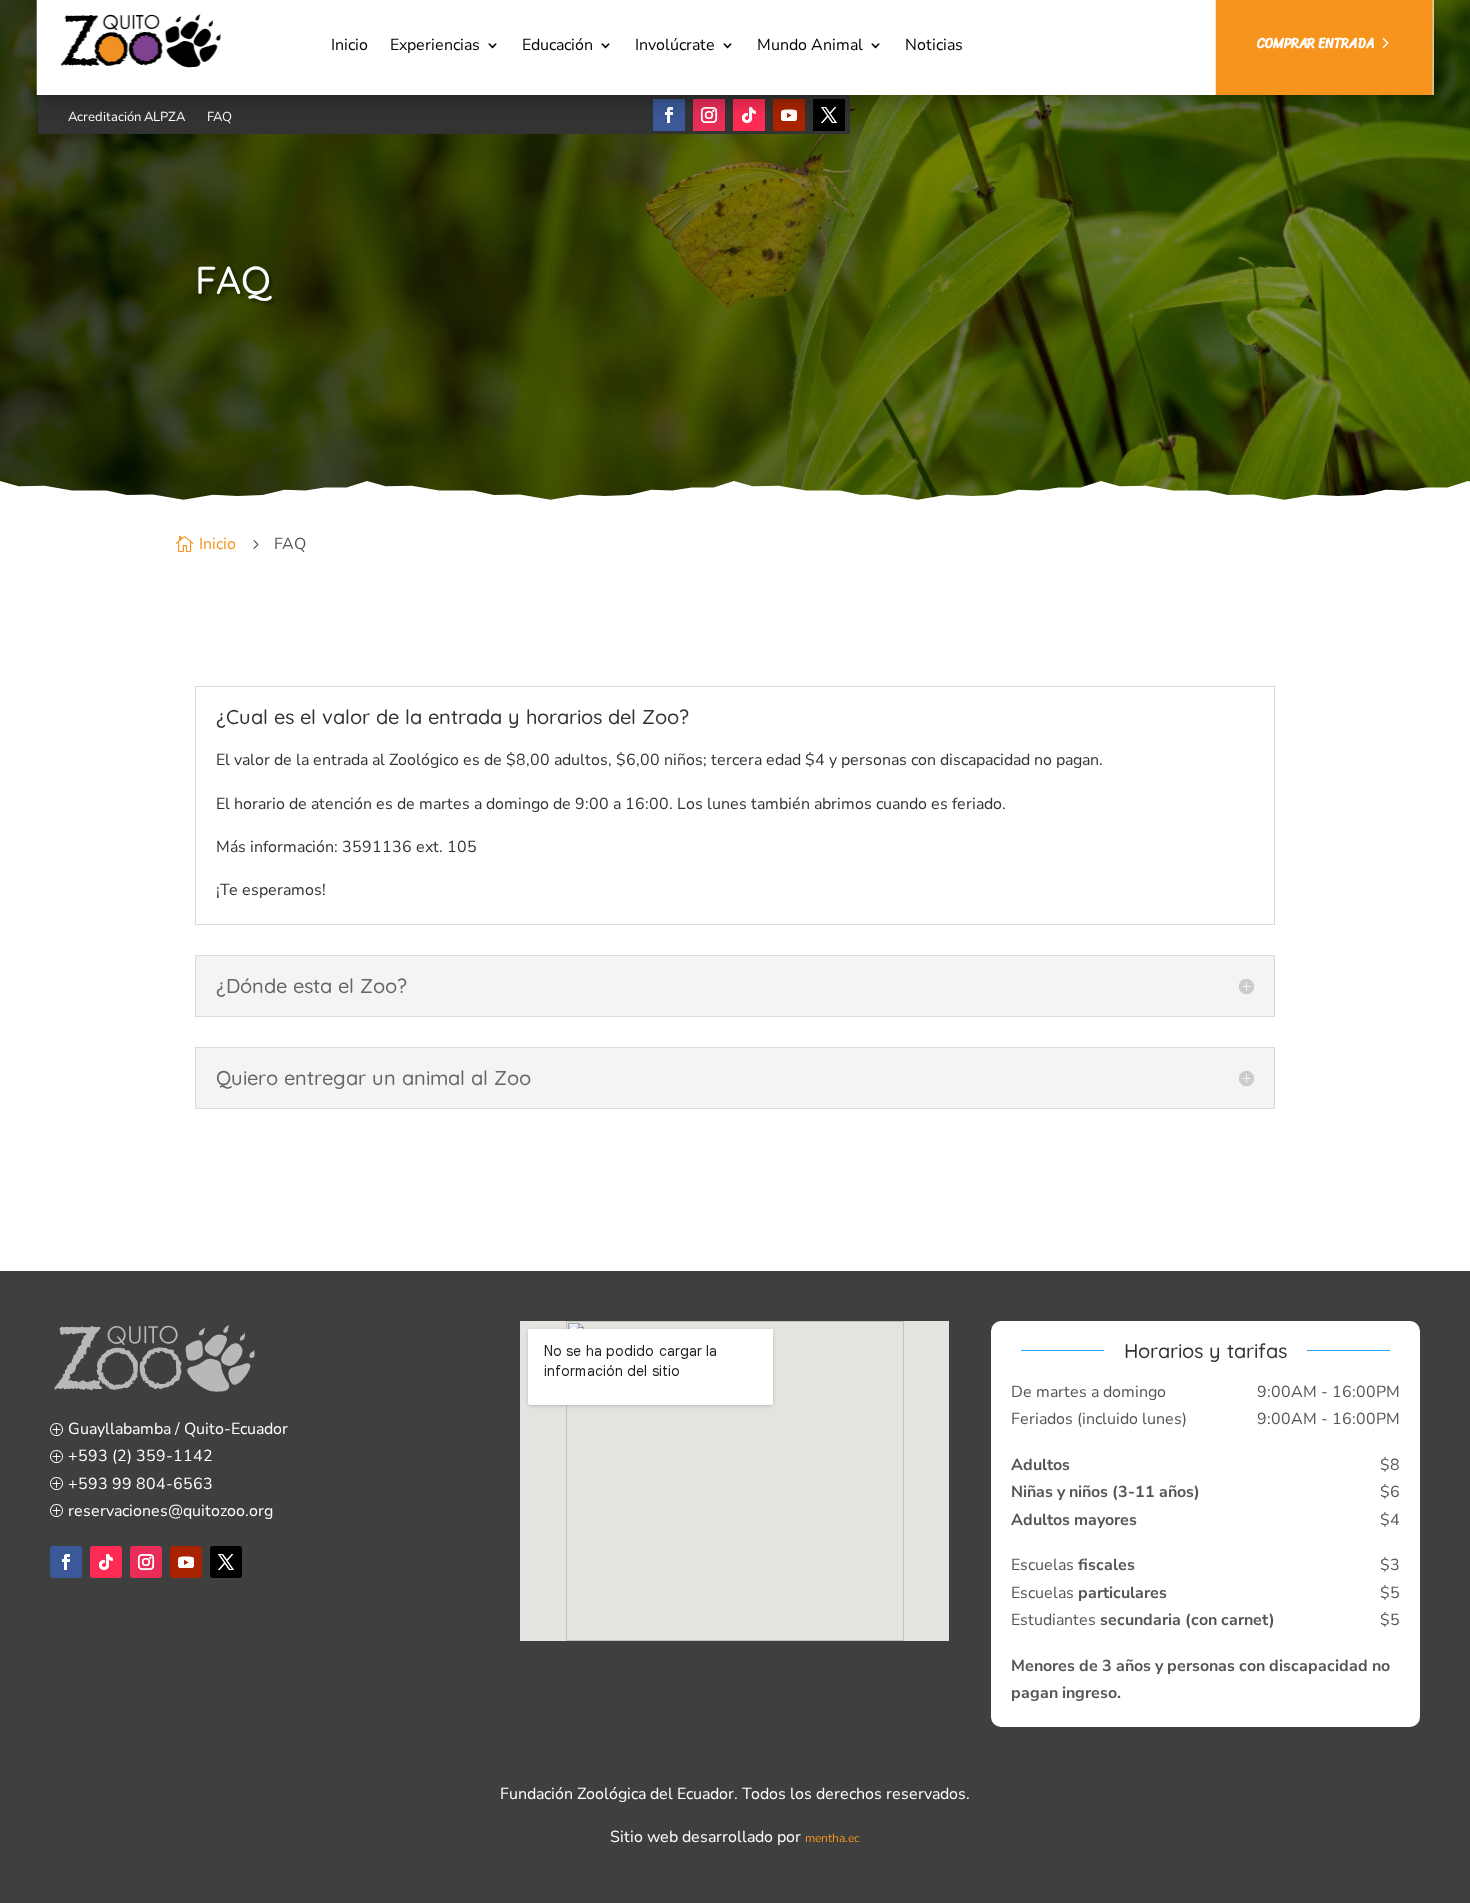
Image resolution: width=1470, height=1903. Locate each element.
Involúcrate (675, 47)
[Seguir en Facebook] (669, 115)
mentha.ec (832, 1838)
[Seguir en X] (829, 115)
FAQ (219, 118)
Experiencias (435, 47)
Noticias (934, 47)
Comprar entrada (1315, 43)
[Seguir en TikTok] (749, 115)
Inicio (349, 47)
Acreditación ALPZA (126, 118)
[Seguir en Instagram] (709, 115)
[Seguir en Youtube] (789, 115)
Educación (557, 47)
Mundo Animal (810, 47)
